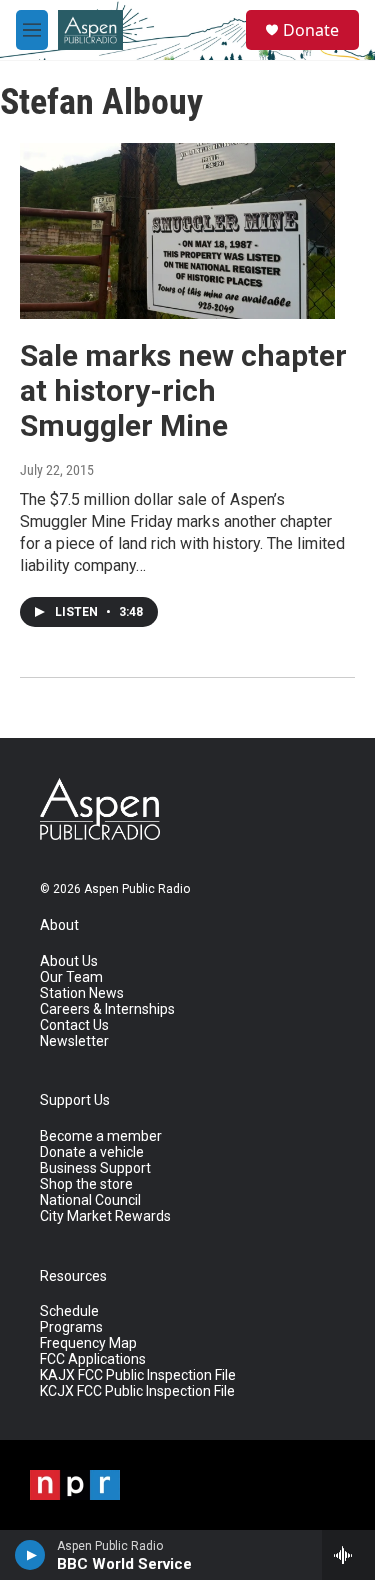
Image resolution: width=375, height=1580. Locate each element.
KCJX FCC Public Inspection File (137, 1391)
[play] (30, 1555)
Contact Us (74, 1025)
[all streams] (348, 1555)
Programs (71, 1327)
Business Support (95, 1168)
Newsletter (74, 1041)
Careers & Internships (107, 1009)
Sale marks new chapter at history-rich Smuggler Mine (183, 390)
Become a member (101, 1136)
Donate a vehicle (92, 1152)
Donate (311, 30)
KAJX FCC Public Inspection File (138, 1375)
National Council (90, 1200)
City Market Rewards (105, 1216)
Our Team (71, 977)
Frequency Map (88, 1343)
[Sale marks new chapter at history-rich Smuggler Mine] (177, 231)
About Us (69, 961)
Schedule (69, 1311)
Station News (82, 993)
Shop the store (86, 1184)
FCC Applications (93, 1359)
